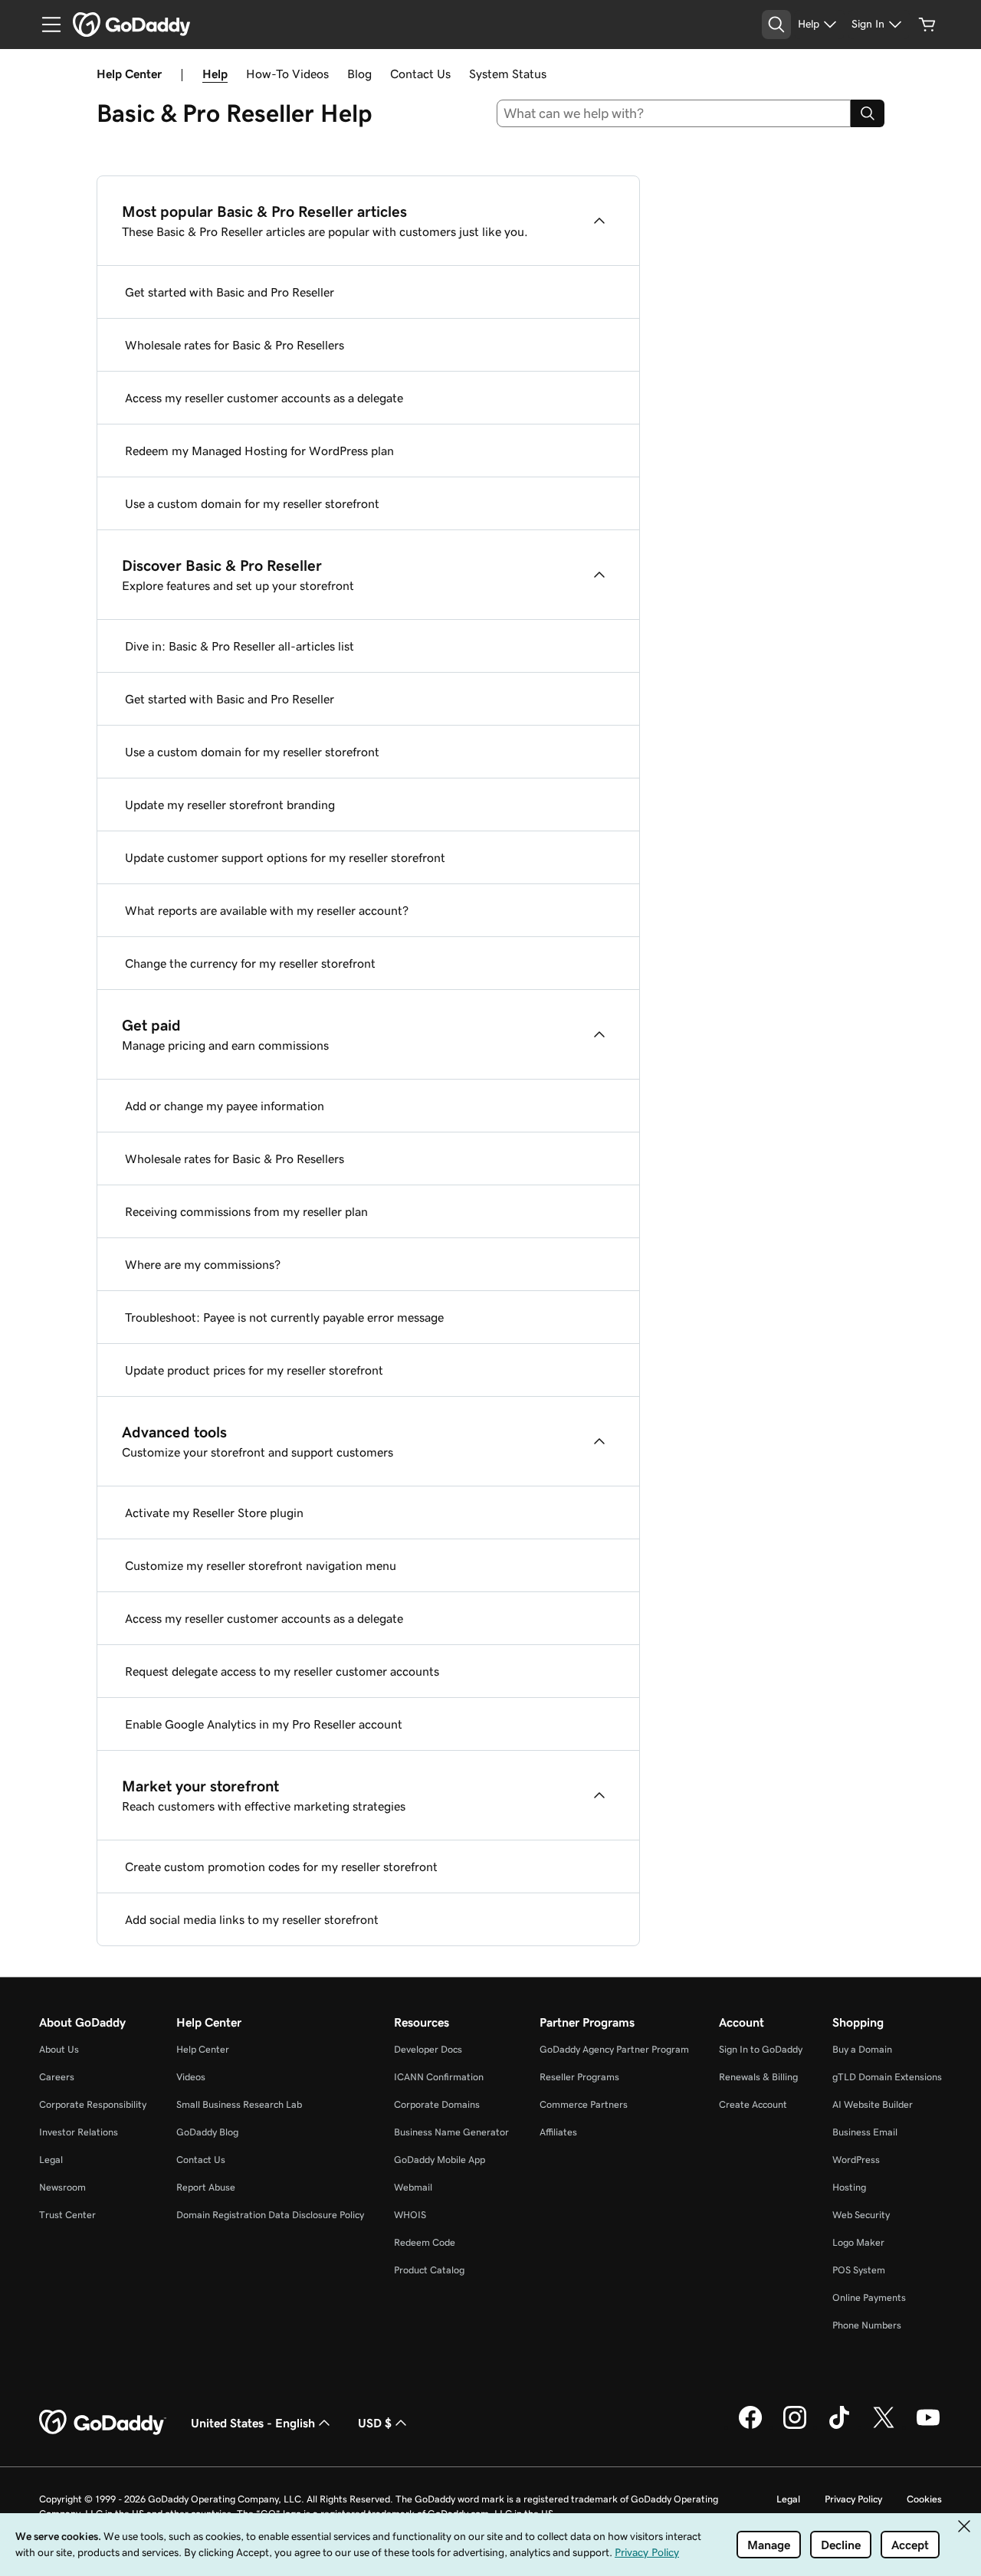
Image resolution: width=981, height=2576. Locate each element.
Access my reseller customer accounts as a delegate (264, 398)
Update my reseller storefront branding (230, 805)
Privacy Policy (853, 2499)
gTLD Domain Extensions (887, 2077)
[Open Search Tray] (776, 25)
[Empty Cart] (927, 25)
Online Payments (869, 2297)
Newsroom (62, 2187)
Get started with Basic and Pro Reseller (230, 292)
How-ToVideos (287, 74)
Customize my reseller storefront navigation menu (261, 1565)
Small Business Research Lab (239, 2104)
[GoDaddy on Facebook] (750, 2427)
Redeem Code (425, 2242)
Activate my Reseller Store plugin (214, 1512)
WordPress (856, 2160)
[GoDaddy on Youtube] (928, 2427)
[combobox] (674, 113)
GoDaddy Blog (207, 2132)
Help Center (203, 2049)
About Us (59, 2049)
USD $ (375, 2423)
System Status (508, 74)
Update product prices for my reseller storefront (254, 1370)
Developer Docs (428, 2049)
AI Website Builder (873, 2104)
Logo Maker (858, 2242)
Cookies (924, 2499)
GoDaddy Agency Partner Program (614, 2049)
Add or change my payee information (225, 1106)
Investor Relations (79, 2132)
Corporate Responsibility (93, 2104)
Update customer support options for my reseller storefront (285, 857)
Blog (359, 74)
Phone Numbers (867, 2325)
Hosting (849, 2187)
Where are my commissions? (203, 1264)
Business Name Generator (451, 2132)
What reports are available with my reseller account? (267, 910)
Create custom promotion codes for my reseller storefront (281, 1866)
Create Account (753, 2104)
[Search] (868, 113)
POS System (859, 2270)
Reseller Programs (579, 2077)
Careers (57, 2077)
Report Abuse (206, 2187)
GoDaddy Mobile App (440, 2160)
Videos (191, 2077)
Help (215, 74)
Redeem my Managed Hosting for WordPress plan (259, 451)
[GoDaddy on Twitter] (884, 2427)
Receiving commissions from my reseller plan (246, 1211)
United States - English (253, 2423)
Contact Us (420, 74)
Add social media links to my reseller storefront (252, 1919)
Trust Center (67, 2215)
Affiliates (558, 2132)
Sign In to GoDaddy (761, 2049)
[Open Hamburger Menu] (45, 25)
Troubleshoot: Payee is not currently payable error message (284, 1317)
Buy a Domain (862, 2049)
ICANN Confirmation (439, 2077)
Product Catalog (429, 2270)
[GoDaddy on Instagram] (795, 2427)
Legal (51, 2160)
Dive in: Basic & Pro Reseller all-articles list (240, 646)
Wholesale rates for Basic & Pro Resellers (235, 345)
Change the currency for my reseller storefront (250, 963)
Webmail (413, 2187)
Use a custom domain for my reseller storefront (252, 503)
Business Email (865, 2132)
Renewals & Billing (758, 2077)
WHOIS (410, 2215)
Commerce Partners (584, 2104)
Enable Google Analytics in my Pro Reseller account (264, 1724)
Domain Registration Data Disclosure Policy (270, 2215)
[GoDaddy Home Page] (103, 2423)
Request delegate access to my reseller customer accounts (282, 1671)
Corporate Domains (437, 2104)
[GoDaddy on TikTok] (839, 2427)
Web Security (861, 2215)
